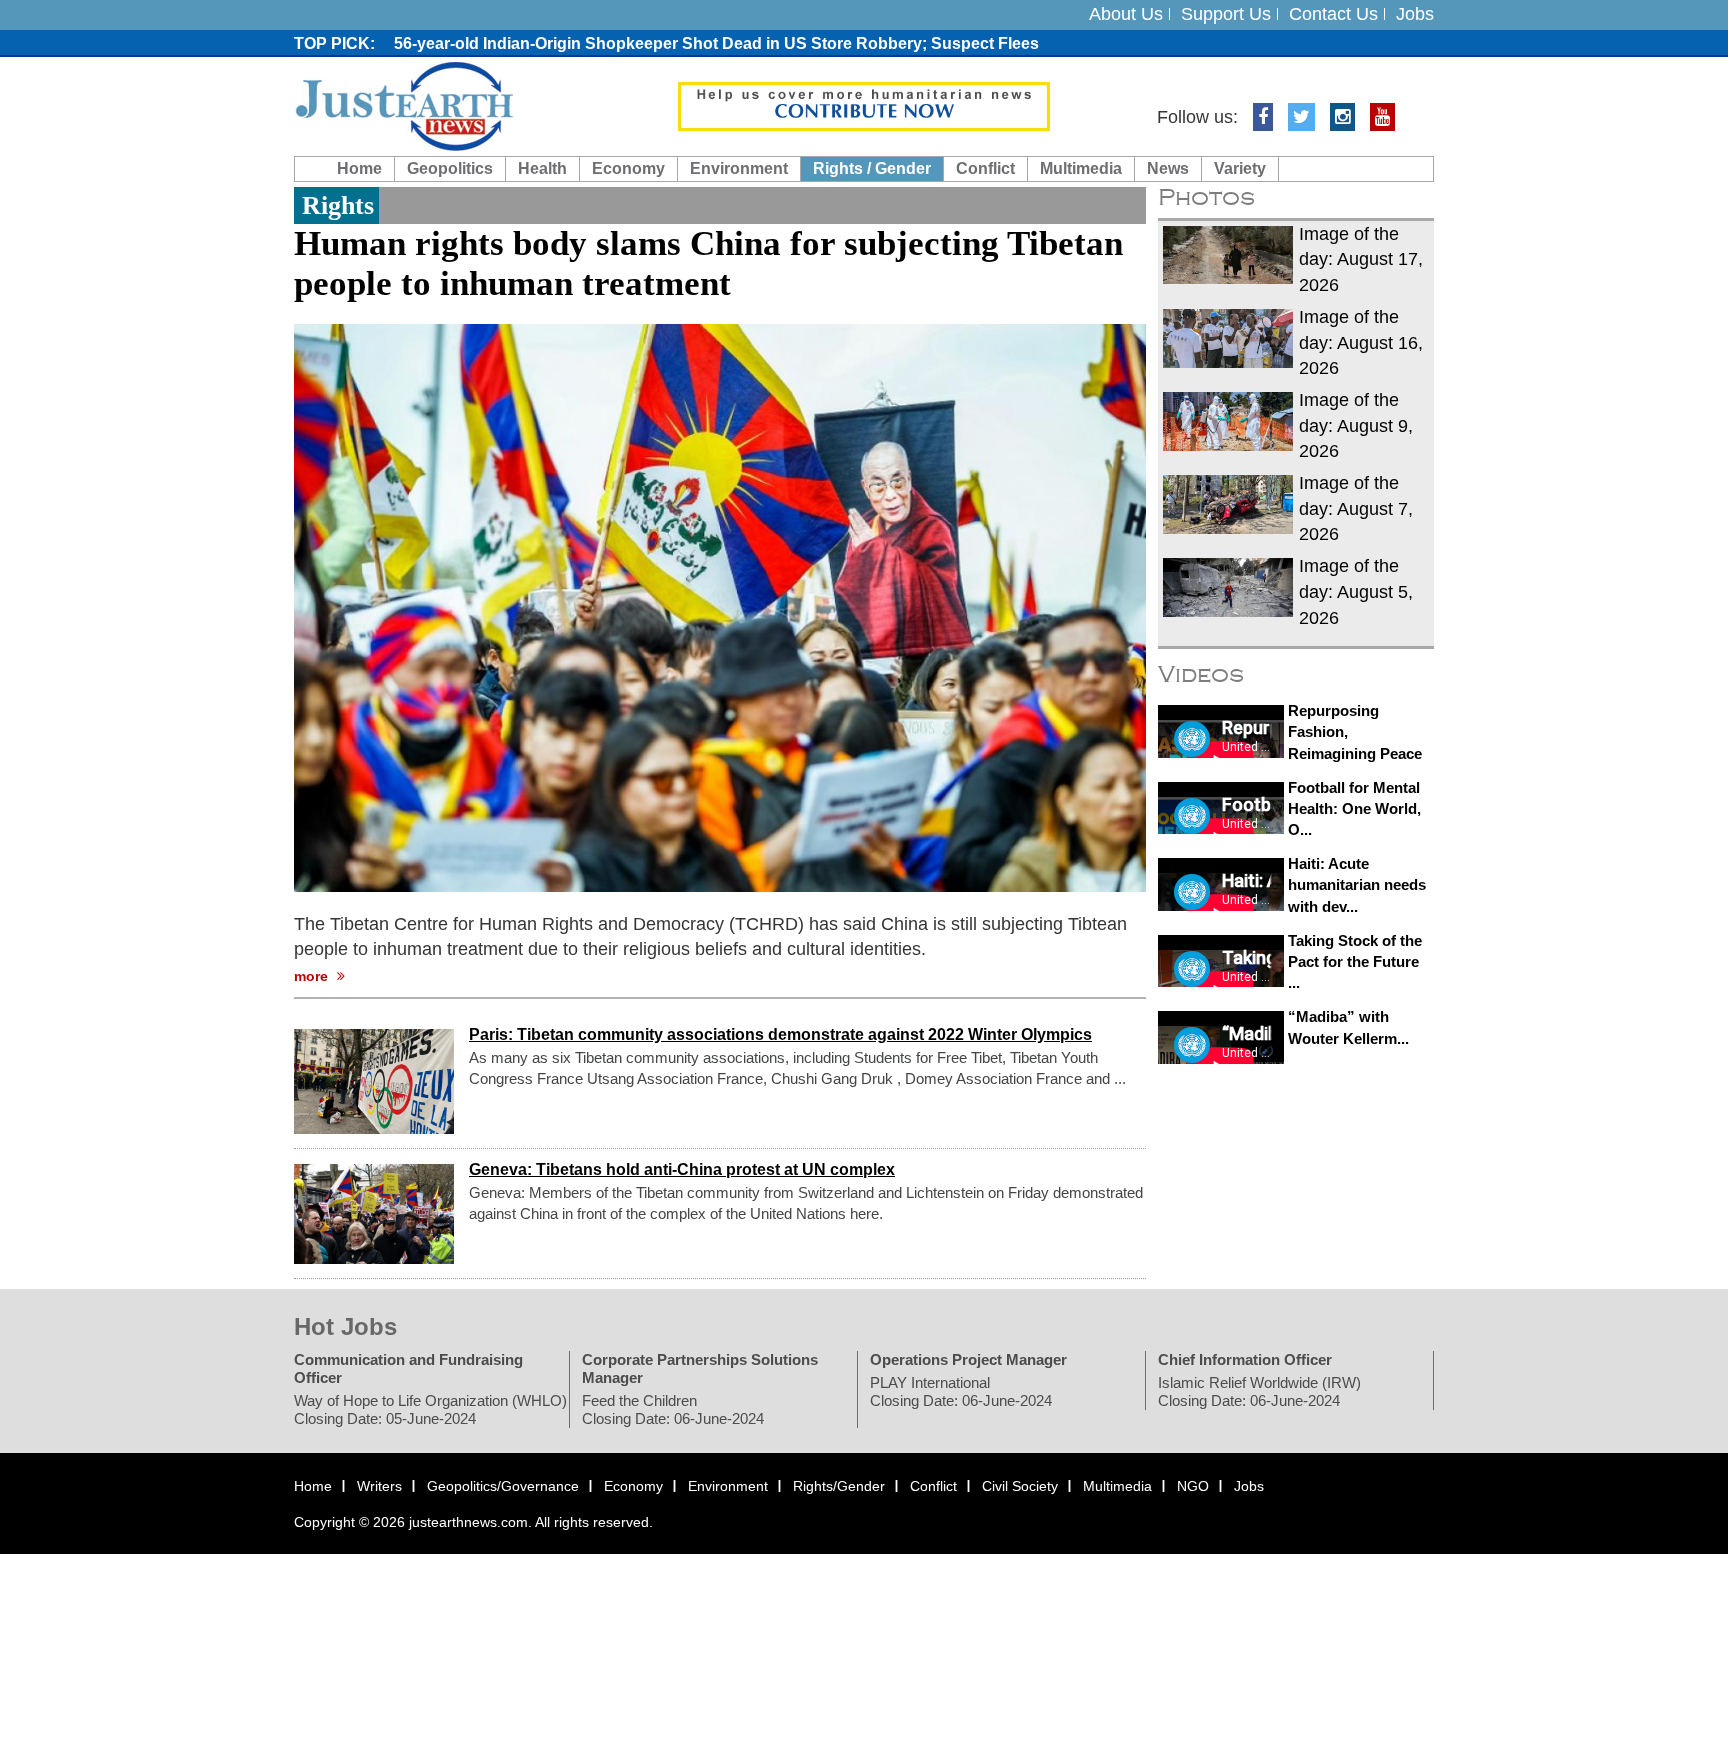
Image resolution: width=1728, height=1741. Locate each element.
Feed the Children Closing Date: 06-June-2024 (673, 1409)
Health (542, 168)
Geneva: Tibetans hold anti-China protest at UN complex (682, 1169)
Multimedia (1081, 168)
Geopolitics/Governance (503, 1486)
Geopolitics (450, 168)
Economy (628, 168)
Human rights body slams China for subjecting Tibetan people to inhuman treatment (708, 263)
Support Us (1226, 14)
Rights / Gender (872, 168)
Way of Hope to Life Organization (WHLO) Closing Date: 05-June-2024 (430, 1409)
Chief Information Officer (1245, 1359)
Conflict (985, 168)
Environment (739, 168)
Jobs (1415, 14)
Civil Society (1020, 1486)
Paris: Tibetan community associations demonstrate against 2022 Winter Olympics (780, 1034)
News (1168, 168)
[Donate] (864, 105)
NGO (1193, 1486)
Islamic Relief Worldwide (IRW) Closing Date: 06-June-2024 (1259, 1391)
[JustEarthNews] (403, 105)
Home (359, 168)
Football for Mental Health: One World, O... (1354, 809)
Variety (1240, 168)
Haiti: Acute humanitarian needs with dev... (1357, 885)
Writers (379, 1486)
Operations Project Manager (968, 1359)
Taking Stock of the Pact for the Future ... (1355, 962)
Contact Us (1333, 14)
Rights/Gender (839, 1486)
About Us (1126, 14)
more (313, 976)
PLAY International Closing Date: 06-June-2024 (961, 1391)
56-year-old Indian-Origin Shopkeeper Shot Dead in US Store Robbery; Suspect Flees (716, 43)
